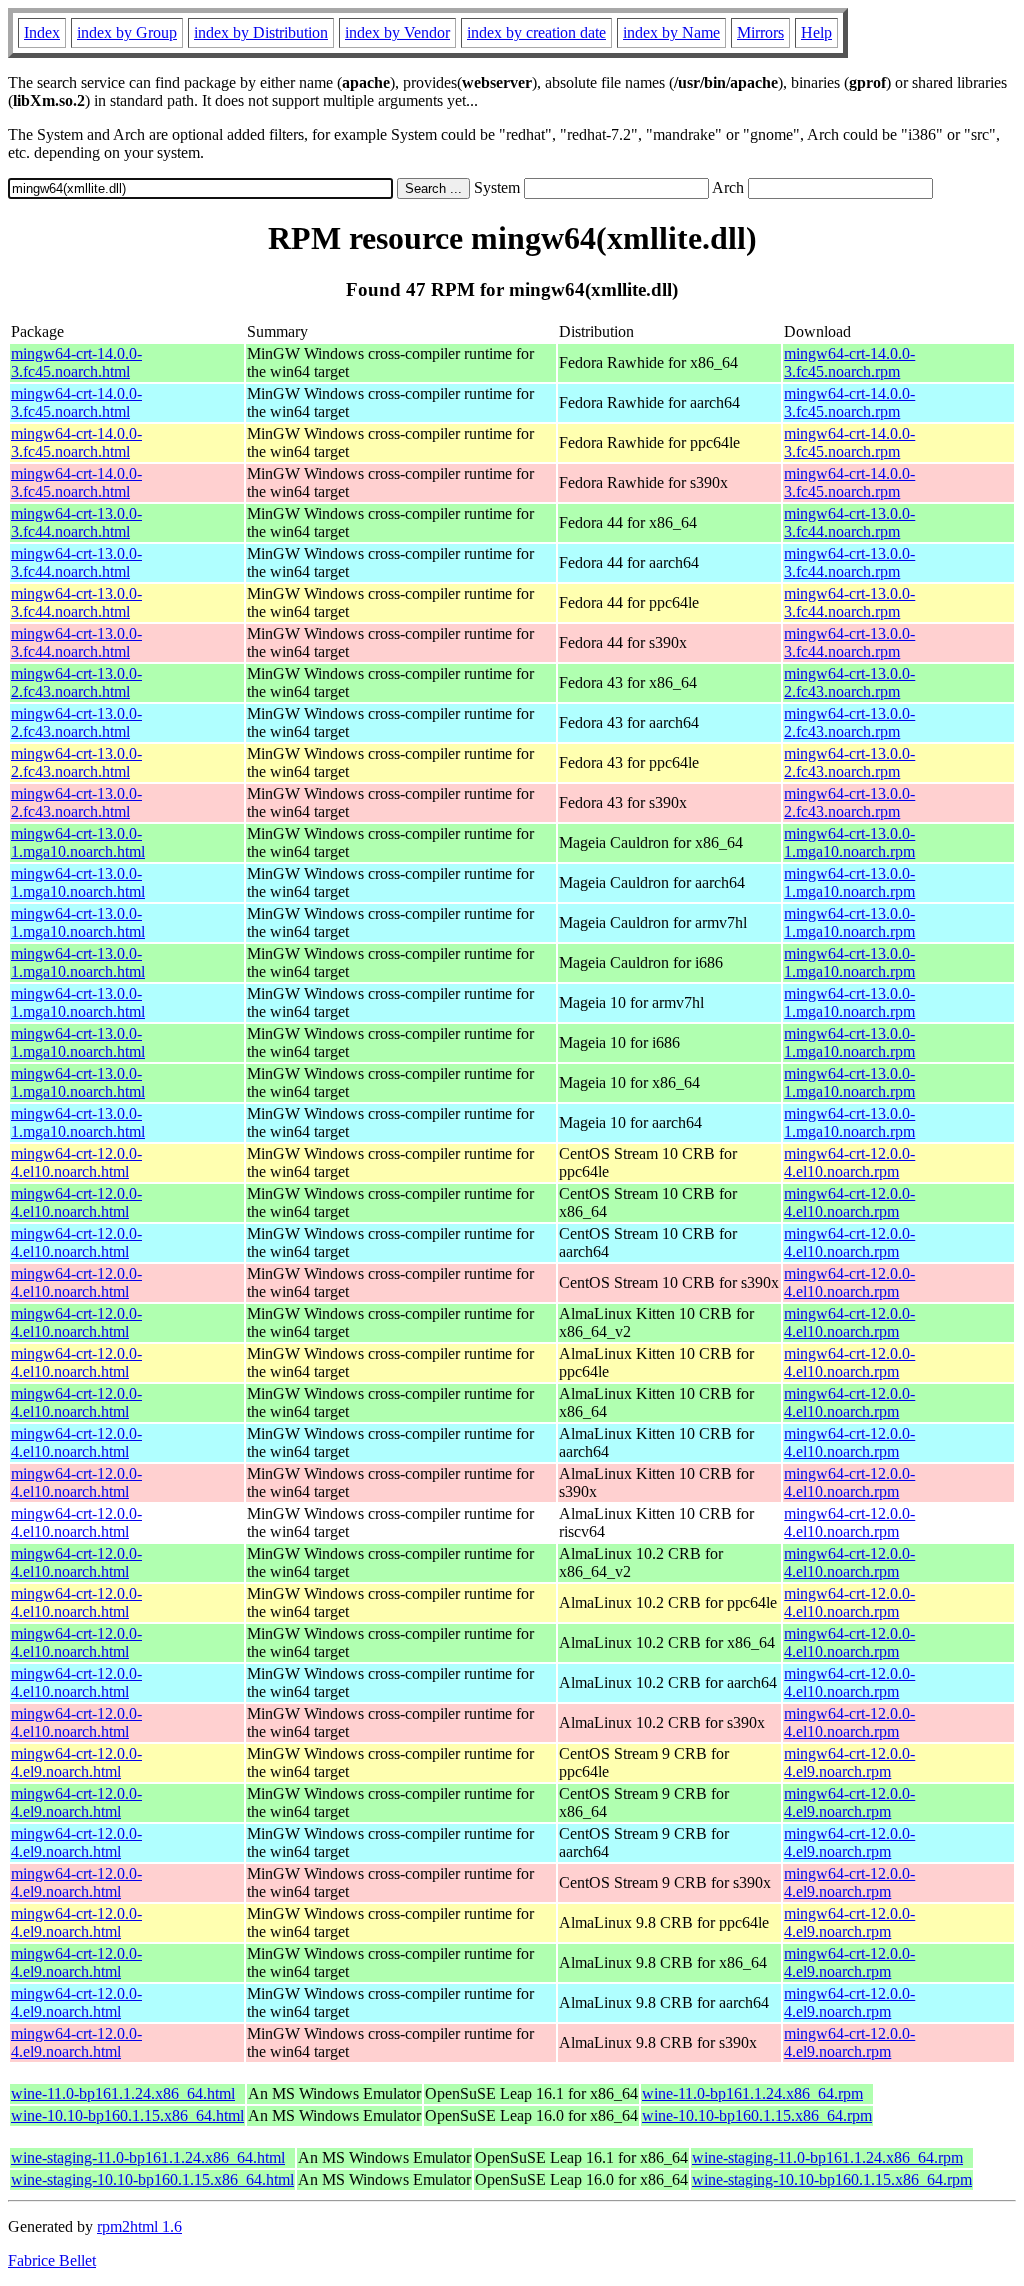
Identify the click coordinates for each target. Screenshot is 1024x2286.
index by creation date (536, 32)
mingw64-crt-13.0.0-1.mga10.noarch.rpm (849, 842)
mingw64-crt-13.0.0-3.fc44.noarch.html (76, 522)
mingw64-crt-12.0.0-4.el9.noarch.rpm (849, 1762)
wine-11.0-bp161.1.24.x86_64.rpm (752, 2093)
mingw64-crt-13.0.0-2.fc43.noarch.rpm (849, 682)
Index (42, 32)
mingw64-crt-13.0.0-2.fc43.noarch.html (76, 682)
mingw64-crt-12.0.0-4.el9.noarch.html (76, 1762)
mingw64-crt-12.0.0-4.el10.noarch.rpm (849, 1162)
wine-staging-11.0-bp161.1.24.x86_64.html (148, 2157)
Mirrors (760, 32)
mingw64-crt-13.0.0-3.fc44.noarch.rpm (849, 522)
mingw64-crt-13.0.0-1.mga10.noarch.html (78, 842)
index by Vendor (397, 32)
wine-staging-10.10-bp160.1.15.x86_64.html (152, 2179)
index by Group (127, 32)
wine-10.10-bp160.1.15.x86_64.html (127, 2115)
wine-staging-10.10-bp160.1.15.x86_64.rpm (832, 2179)
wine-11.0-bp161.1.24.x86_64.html (123, 2093)
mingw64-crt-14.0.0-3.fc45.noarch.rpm (849, 362)
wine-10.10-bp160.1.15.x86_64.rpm (757, 2115)
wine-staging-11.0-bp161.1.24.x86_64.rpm (827, 2157)
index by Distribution (261, 32)
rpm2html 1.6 (139, 2226)
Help (816, 32)
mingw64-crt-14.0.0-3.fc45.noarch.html (76, 362)
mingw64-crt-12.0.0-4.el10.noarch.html (76, 1162)
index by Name (671, 32)
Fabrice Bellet (52, 2260)
